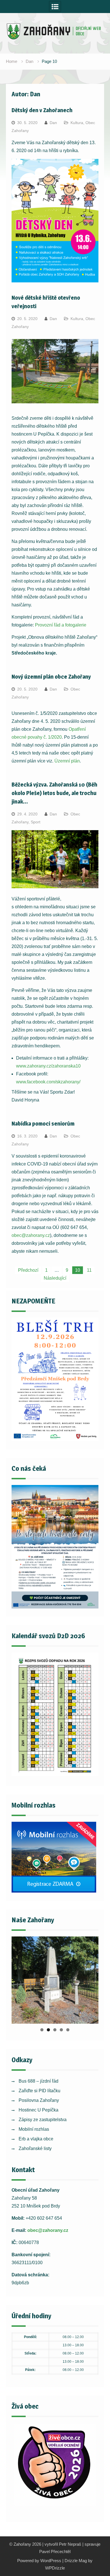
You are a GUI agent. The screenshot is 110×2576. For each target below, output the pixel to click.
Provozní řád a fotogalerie (61, 625)
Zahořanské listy (35, 2148)
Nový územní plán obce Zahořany (51, 677)
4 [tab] (61, 2030)
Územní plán (67, 761)
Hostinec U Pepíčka (38, 2110)
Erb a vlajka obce (36, 2139)
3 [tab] (55, 2030)
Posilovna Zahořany (39, 2100)
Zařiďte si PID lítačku (39, 2091)
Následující (55, 1278)
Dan (53, 123)
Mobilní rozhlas (34, 2129)
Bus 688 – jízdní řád (38, 2081)
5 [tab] (68, 2030)
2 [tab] (48, 2030)
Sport (36, 822)
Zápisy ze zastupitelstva (43, 2120)
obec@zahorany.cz (31, 1235)
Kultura (77, 123)
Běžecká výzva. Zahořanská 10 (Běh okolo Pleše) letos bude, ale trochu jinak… (54, 793)
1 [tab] (42, 2030)
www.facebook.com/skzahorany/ (48, 1082)
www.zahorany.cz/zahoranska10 (48, 1066)
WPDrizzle (55, 2568)
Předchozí (28, 1270)
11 (89, 1270)
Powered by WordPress (39, 2561)
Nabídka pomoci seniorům (43, 1124)
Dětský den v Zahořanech (42, 110)
